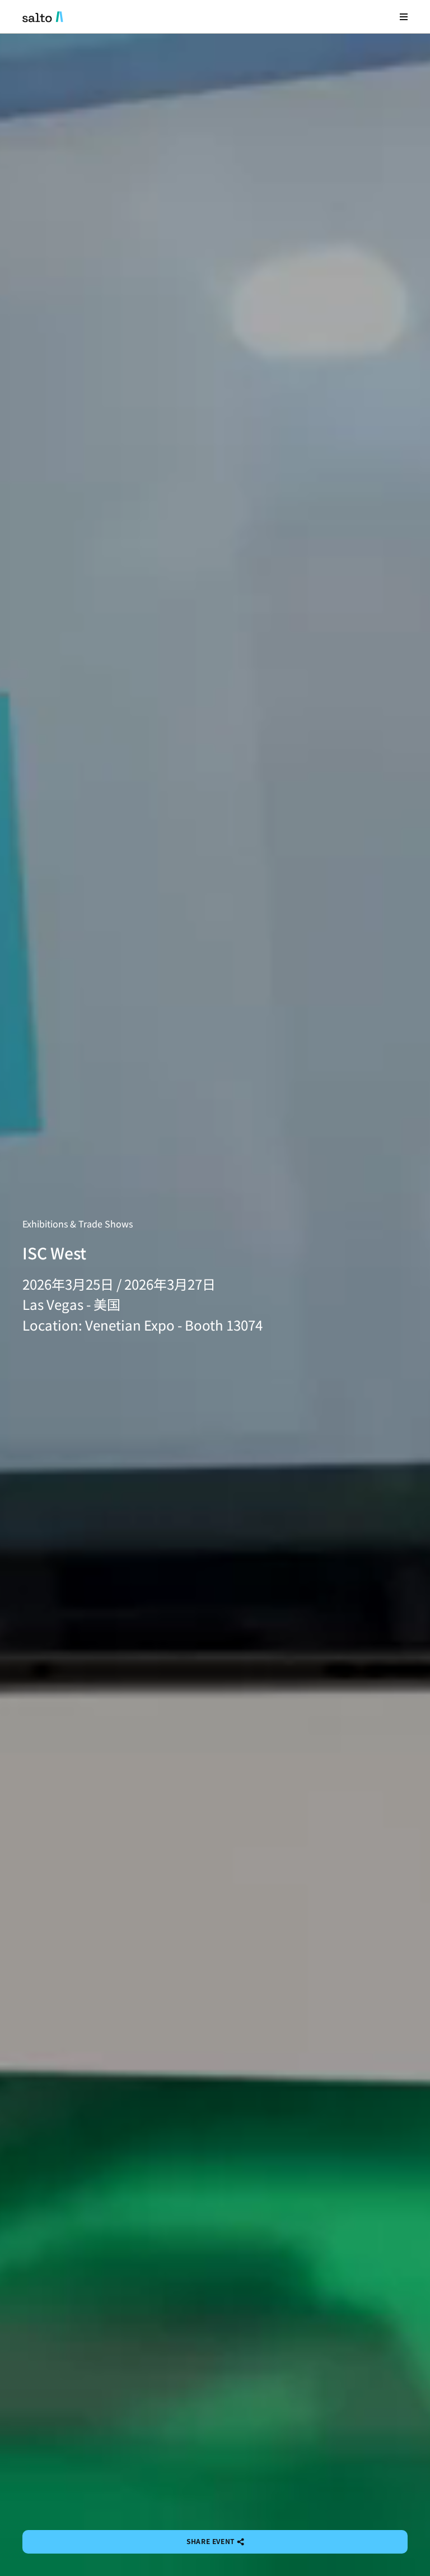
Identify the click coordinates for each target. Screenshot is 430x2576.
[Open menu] (404, 17)
